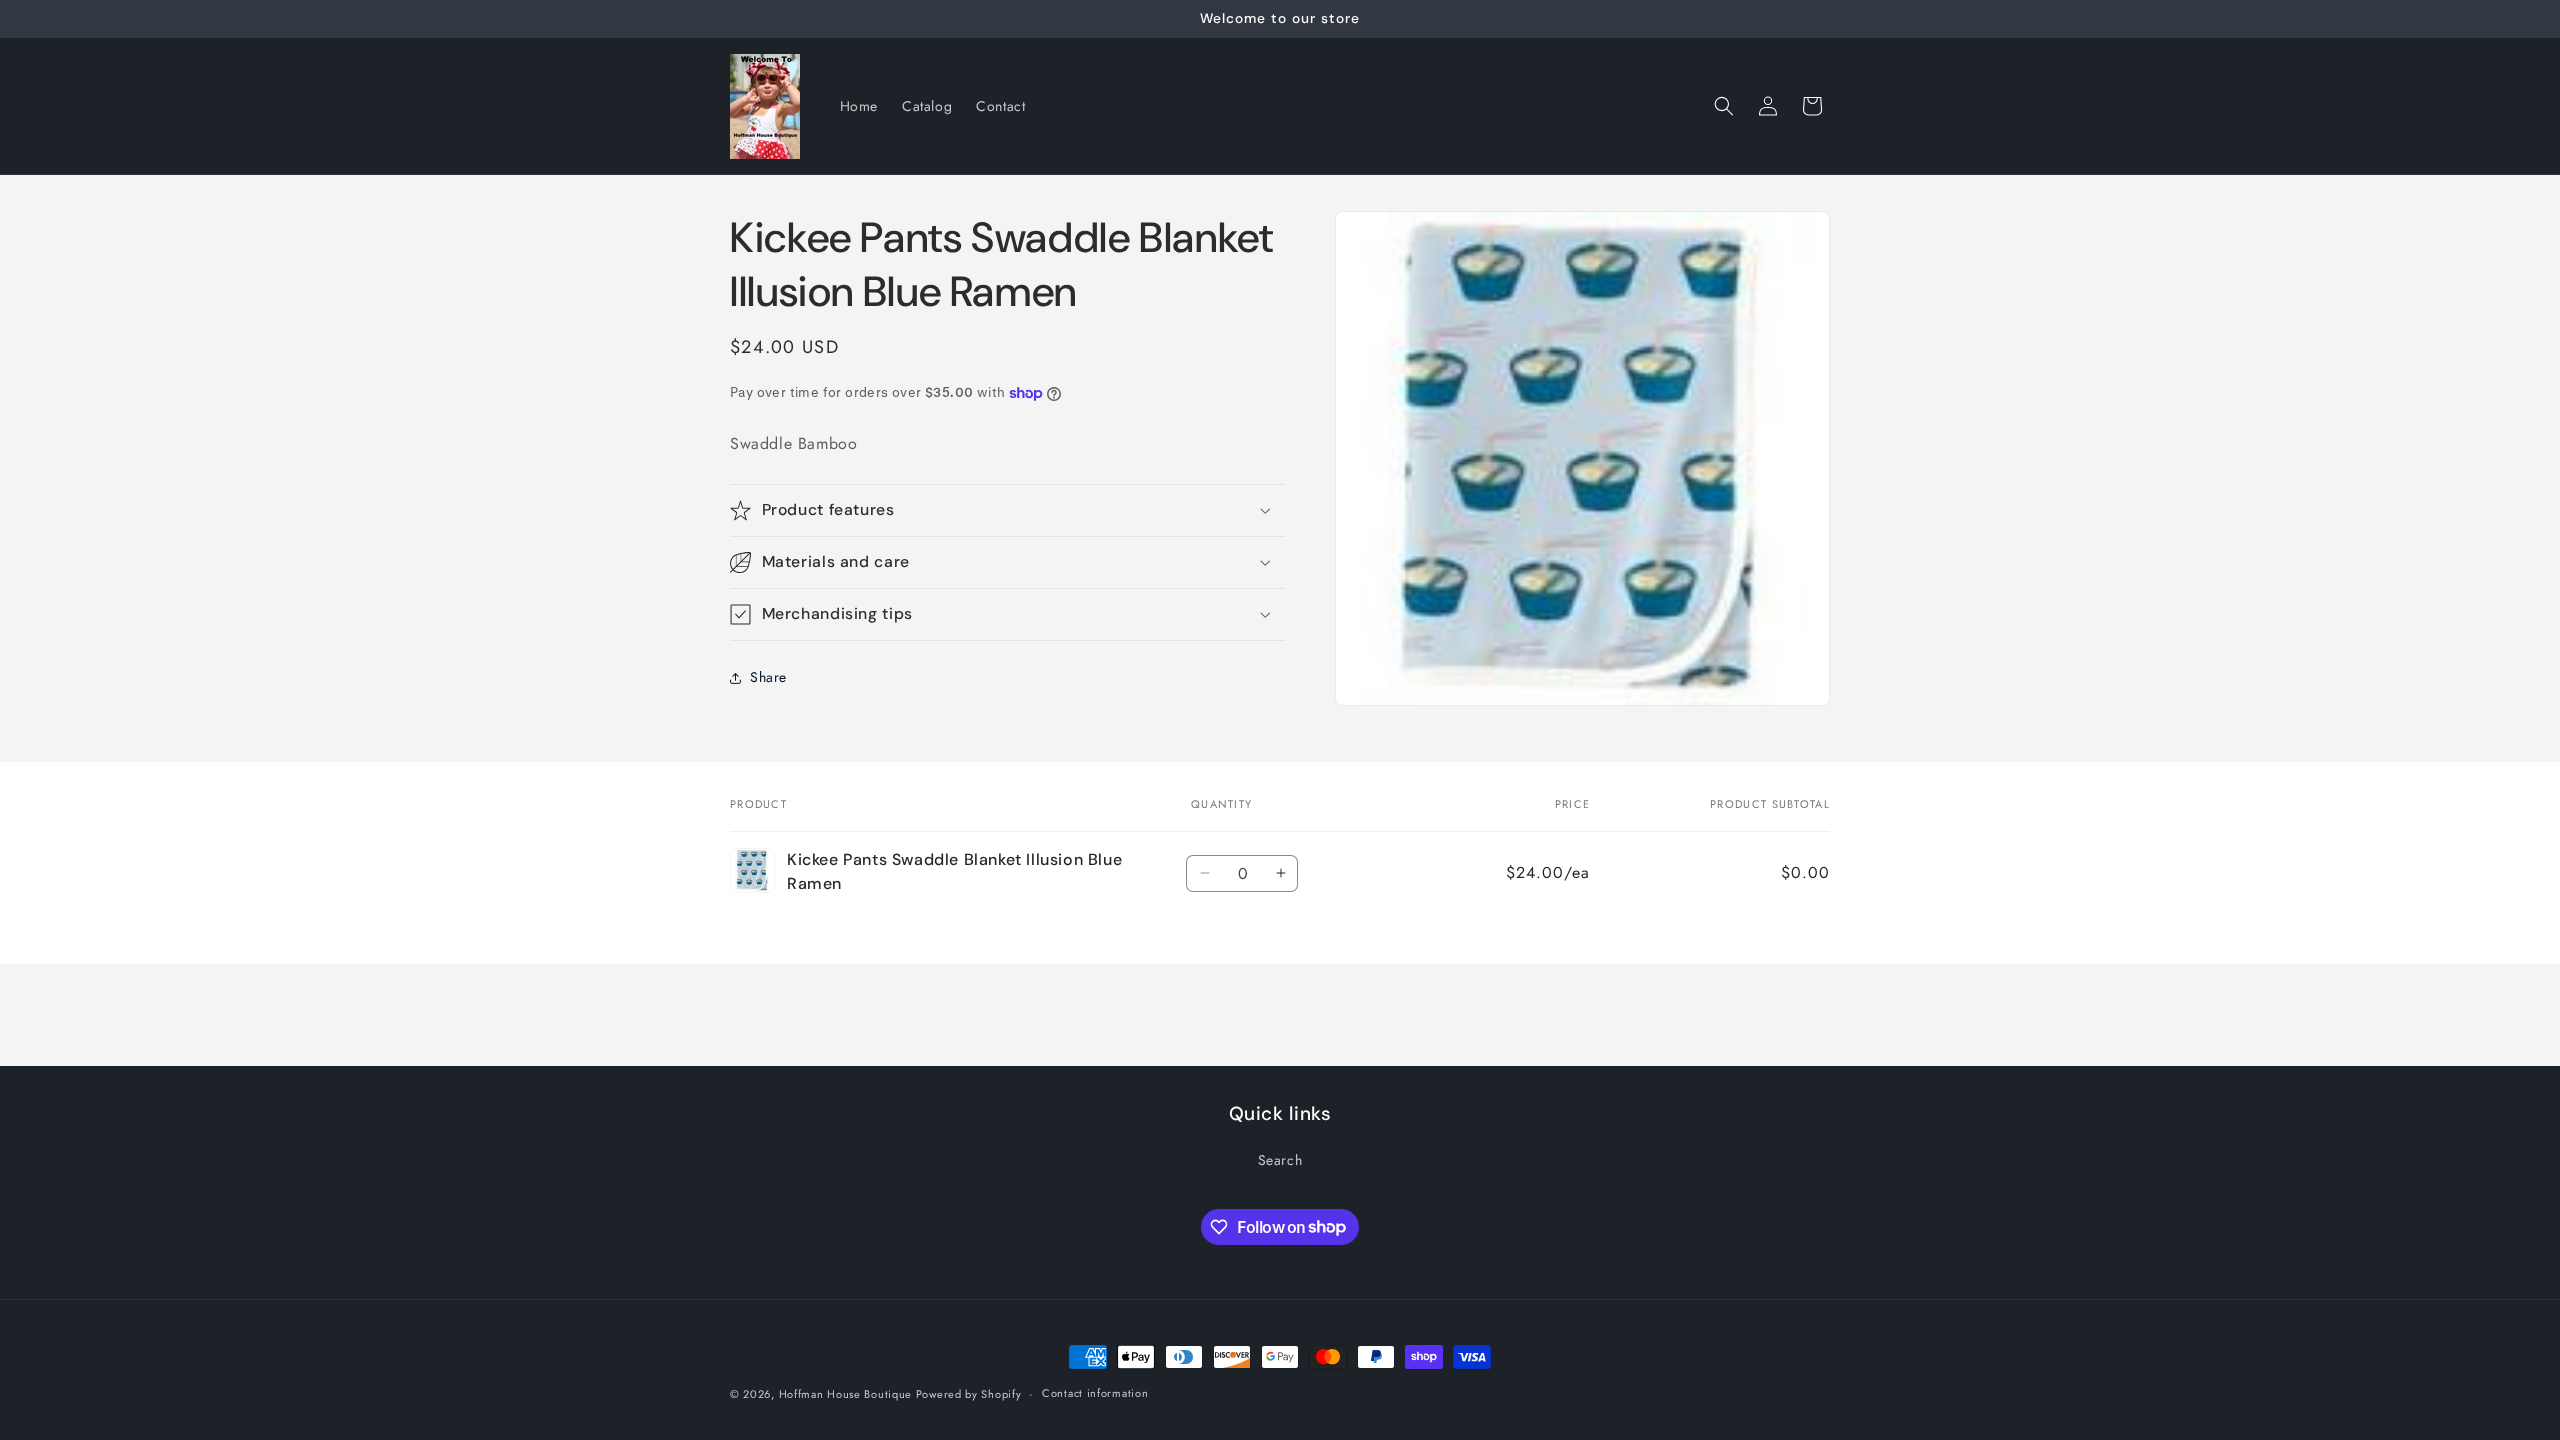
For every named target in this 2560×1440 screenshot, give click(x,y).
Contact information (1095, 1393)
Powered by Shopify (969, 1394)
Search (1280, 1160)
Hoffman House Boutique (847, 1394)
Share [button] (768, 677)
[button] (1724, 106)
